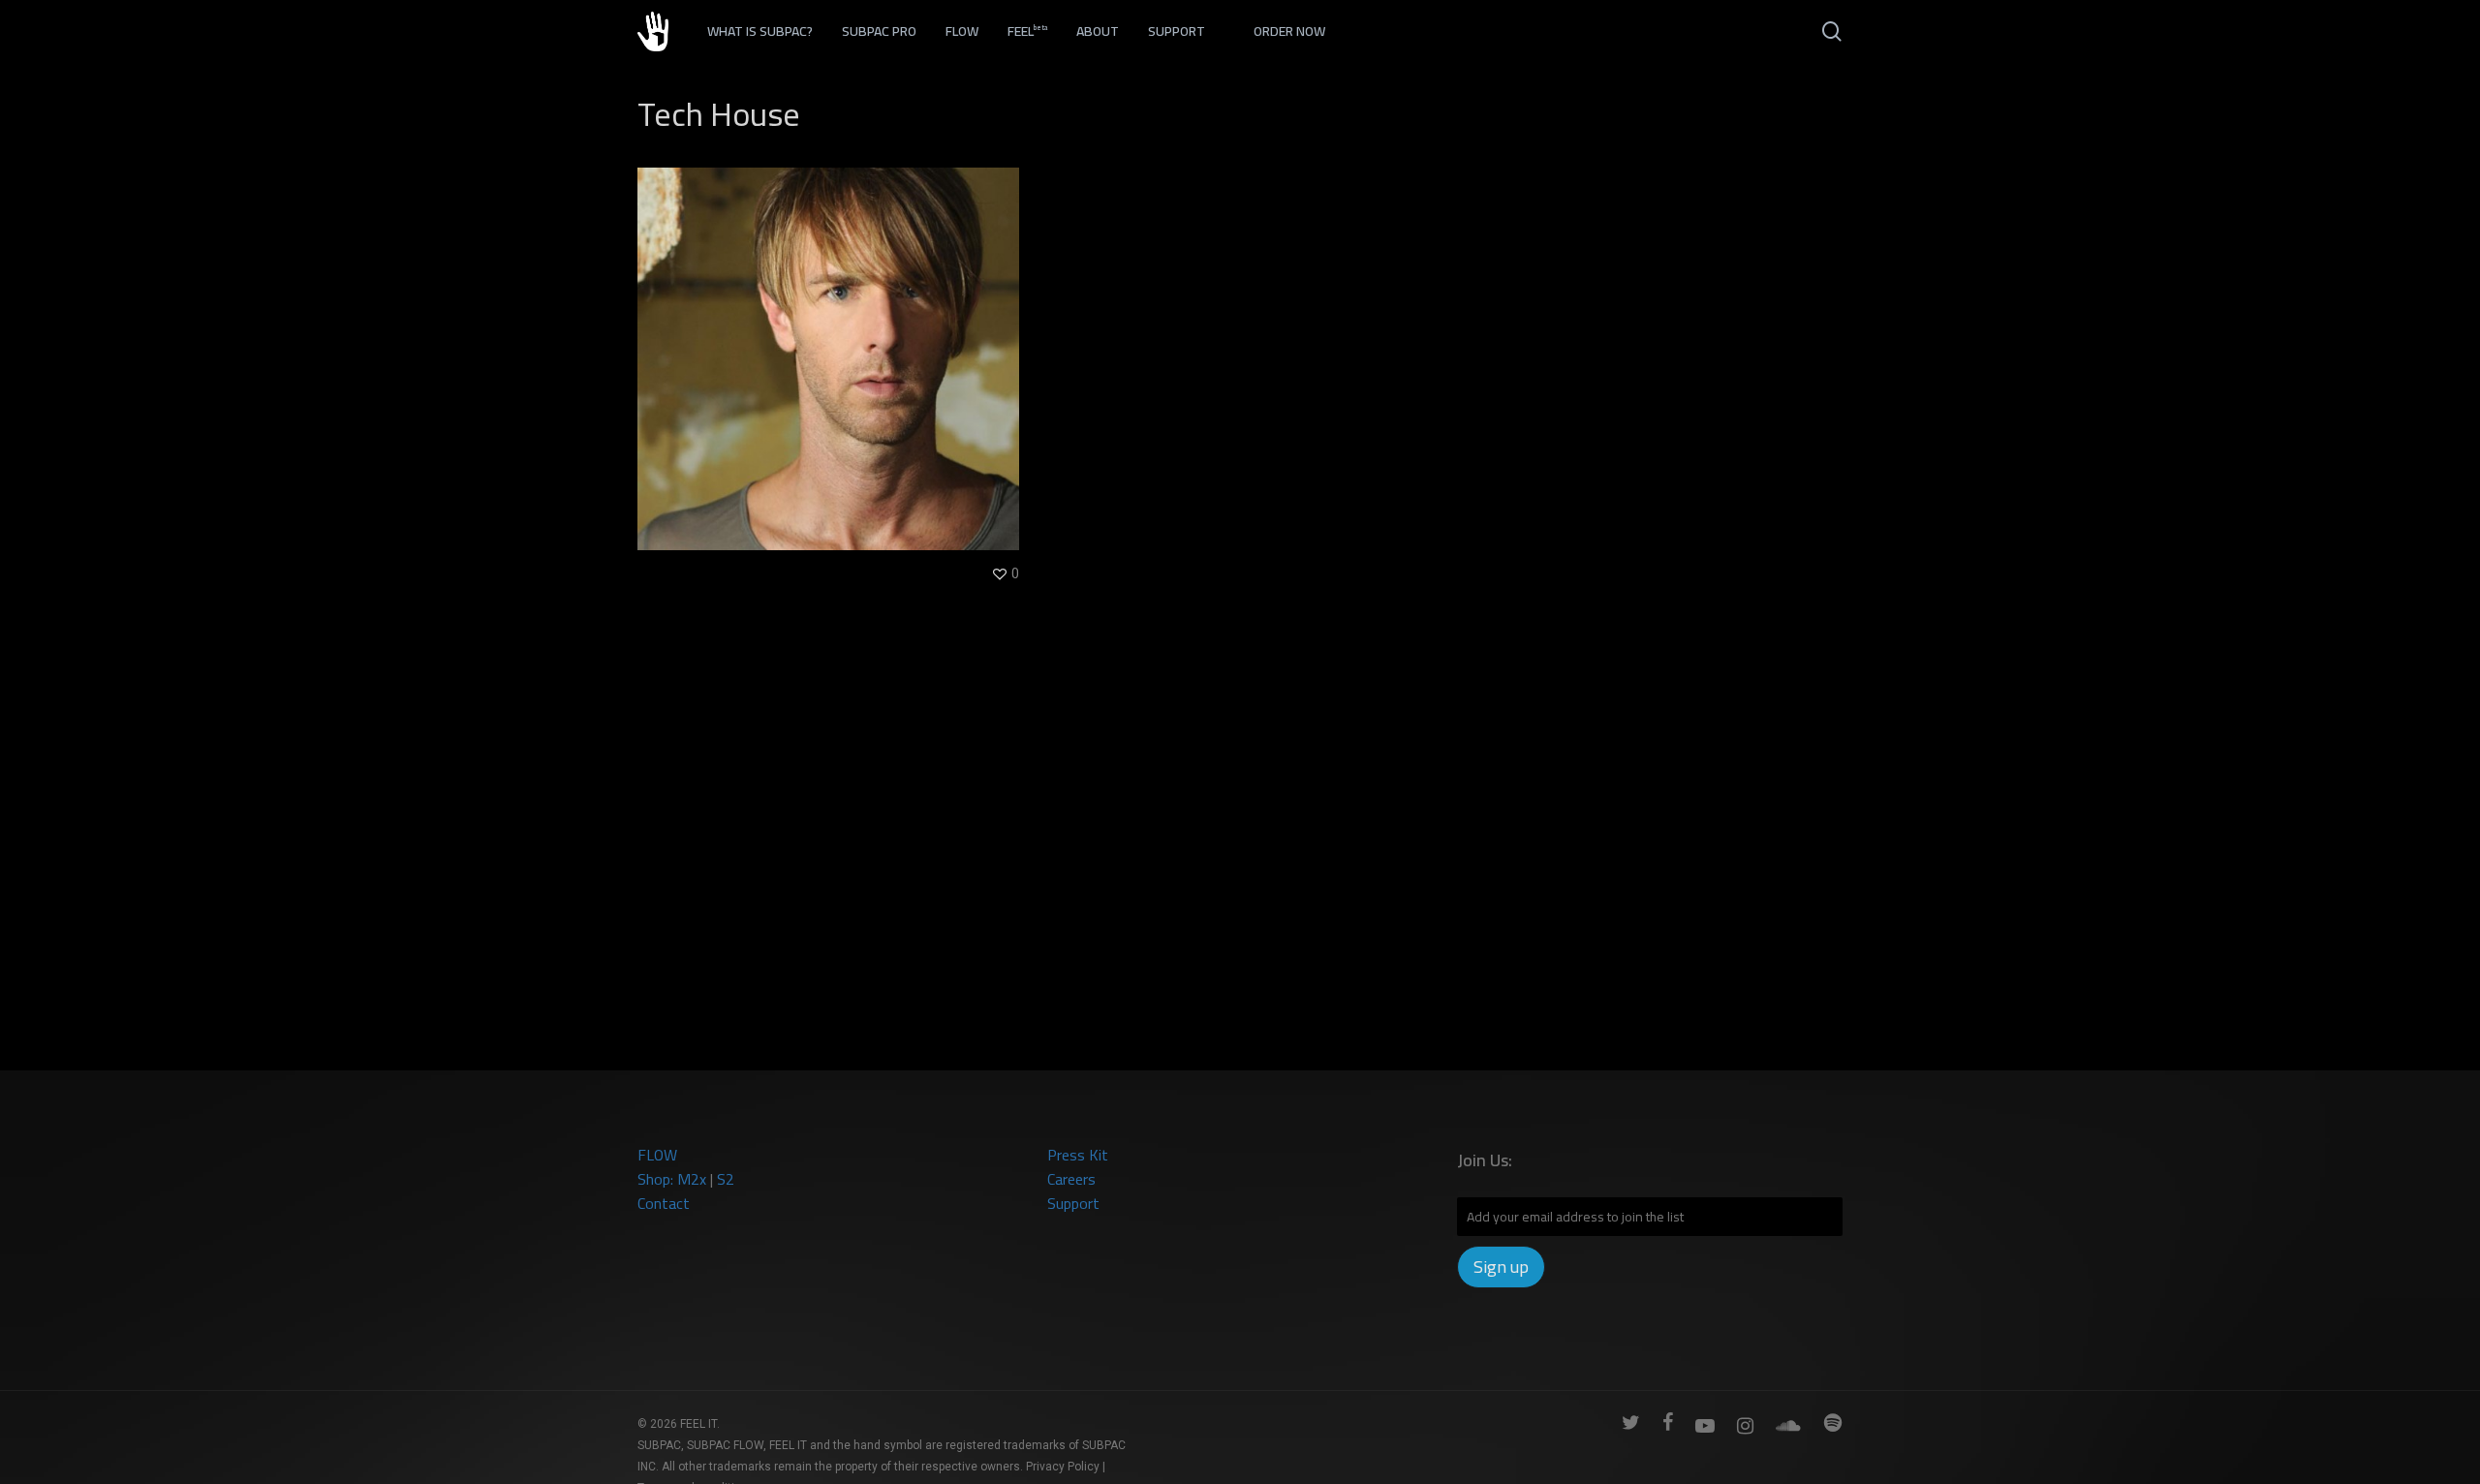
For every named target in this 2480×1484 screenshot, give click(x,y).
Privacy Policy (1063, 1467)
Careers (1071, 1179)
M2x (692, 1179)
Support (1073, 1203)
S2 (726, 1179)
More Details (834, 344)
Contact (664, 1203)
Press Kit (1078, 1155)
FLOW (657, 1155)
